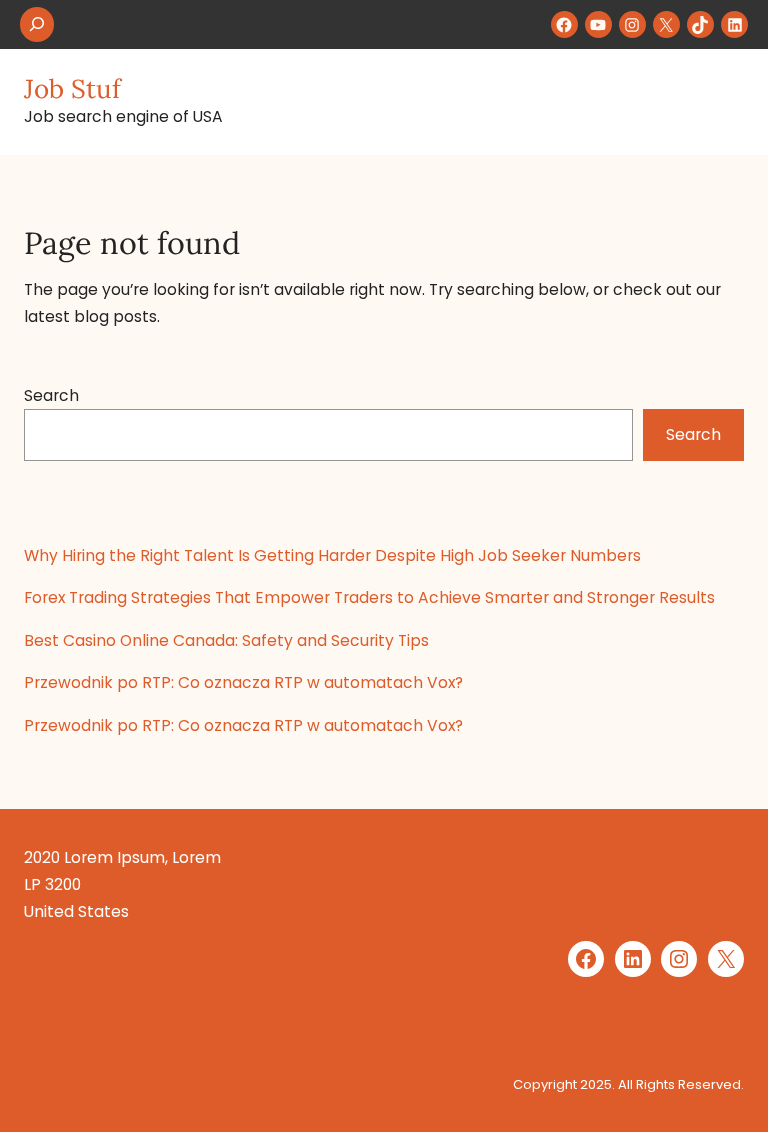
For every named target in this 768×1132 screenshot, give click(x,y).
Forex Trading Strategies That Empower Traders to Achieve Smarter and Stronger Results (369, 597)
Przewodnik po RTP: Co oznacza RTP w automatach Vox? (243, 682)
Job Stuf (72, 88)
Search (51, 395)
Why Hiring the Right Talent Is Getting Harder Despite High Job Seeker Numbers (332, 555)
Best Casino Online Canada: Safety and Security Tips (226, 640)
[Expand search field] (37, 24)
